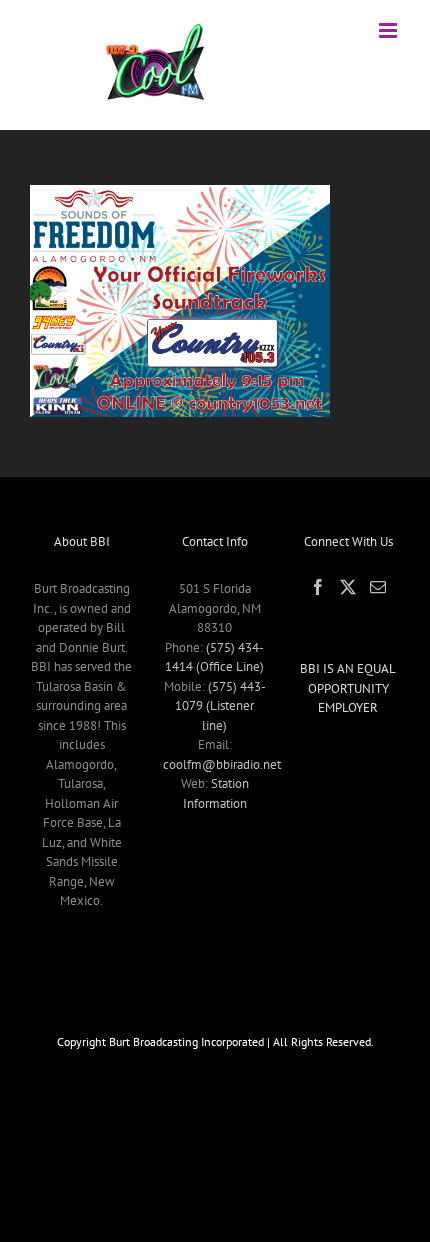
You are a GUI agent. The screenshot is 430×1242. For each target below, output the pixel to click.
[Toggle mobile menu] (389, 30)
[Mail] (378, 587)
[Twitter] (348, 587)
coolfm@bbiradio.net (222, 764)
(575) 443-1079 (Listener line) (220, 706)
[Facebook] (318, 587)
